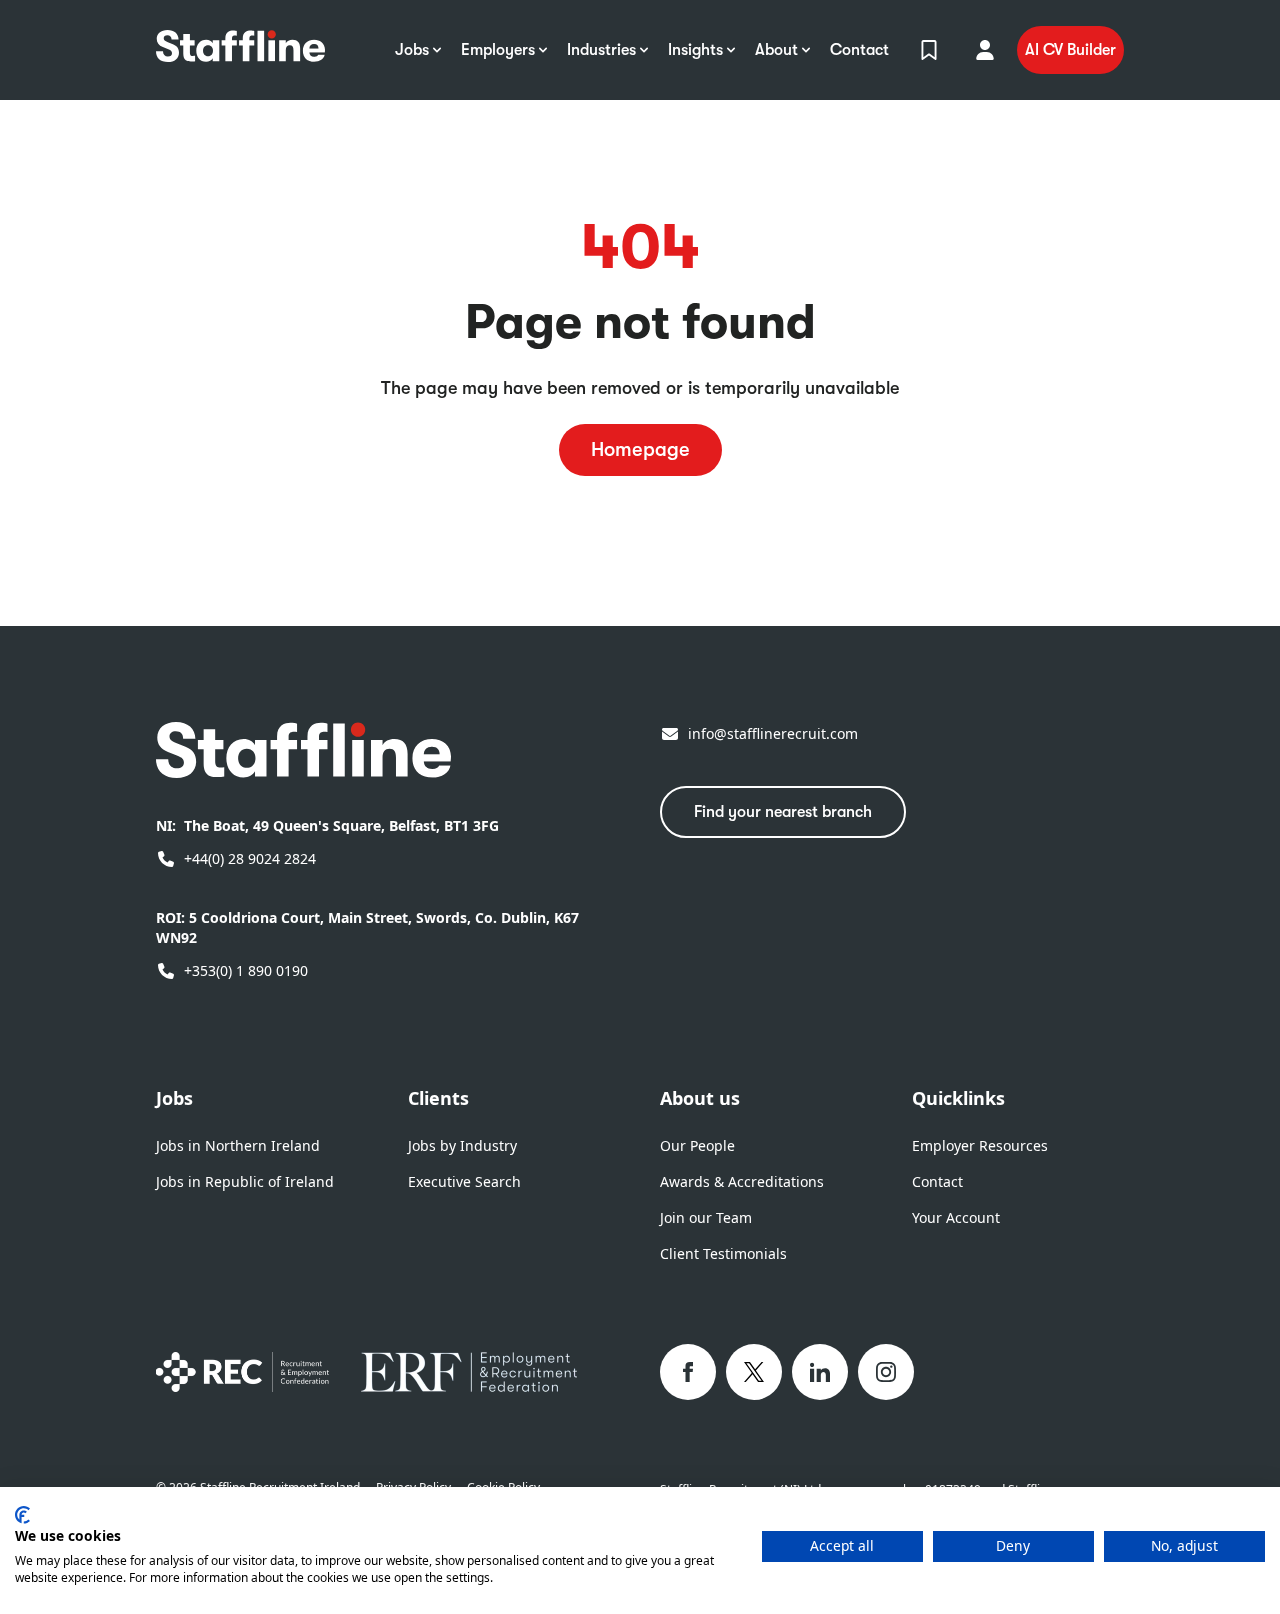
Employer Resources (980, 1145)
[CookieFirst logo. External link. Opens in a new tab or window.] (22, 1515)
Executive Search (464, 1181)
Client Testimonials (723, 1253)
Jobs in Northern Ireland (238, 1145)
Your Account (956, 1217)
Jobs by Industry (462, 1145)
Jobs (174, 1098)
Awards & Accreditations (742, 1181)
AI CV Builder (1070, 50)
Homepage (640, 449)
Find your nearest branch (783, 812)
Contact (937, 1181)
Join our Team (706, 1217)
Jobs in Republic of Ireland (245, 1181)
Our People (697, 1145)
